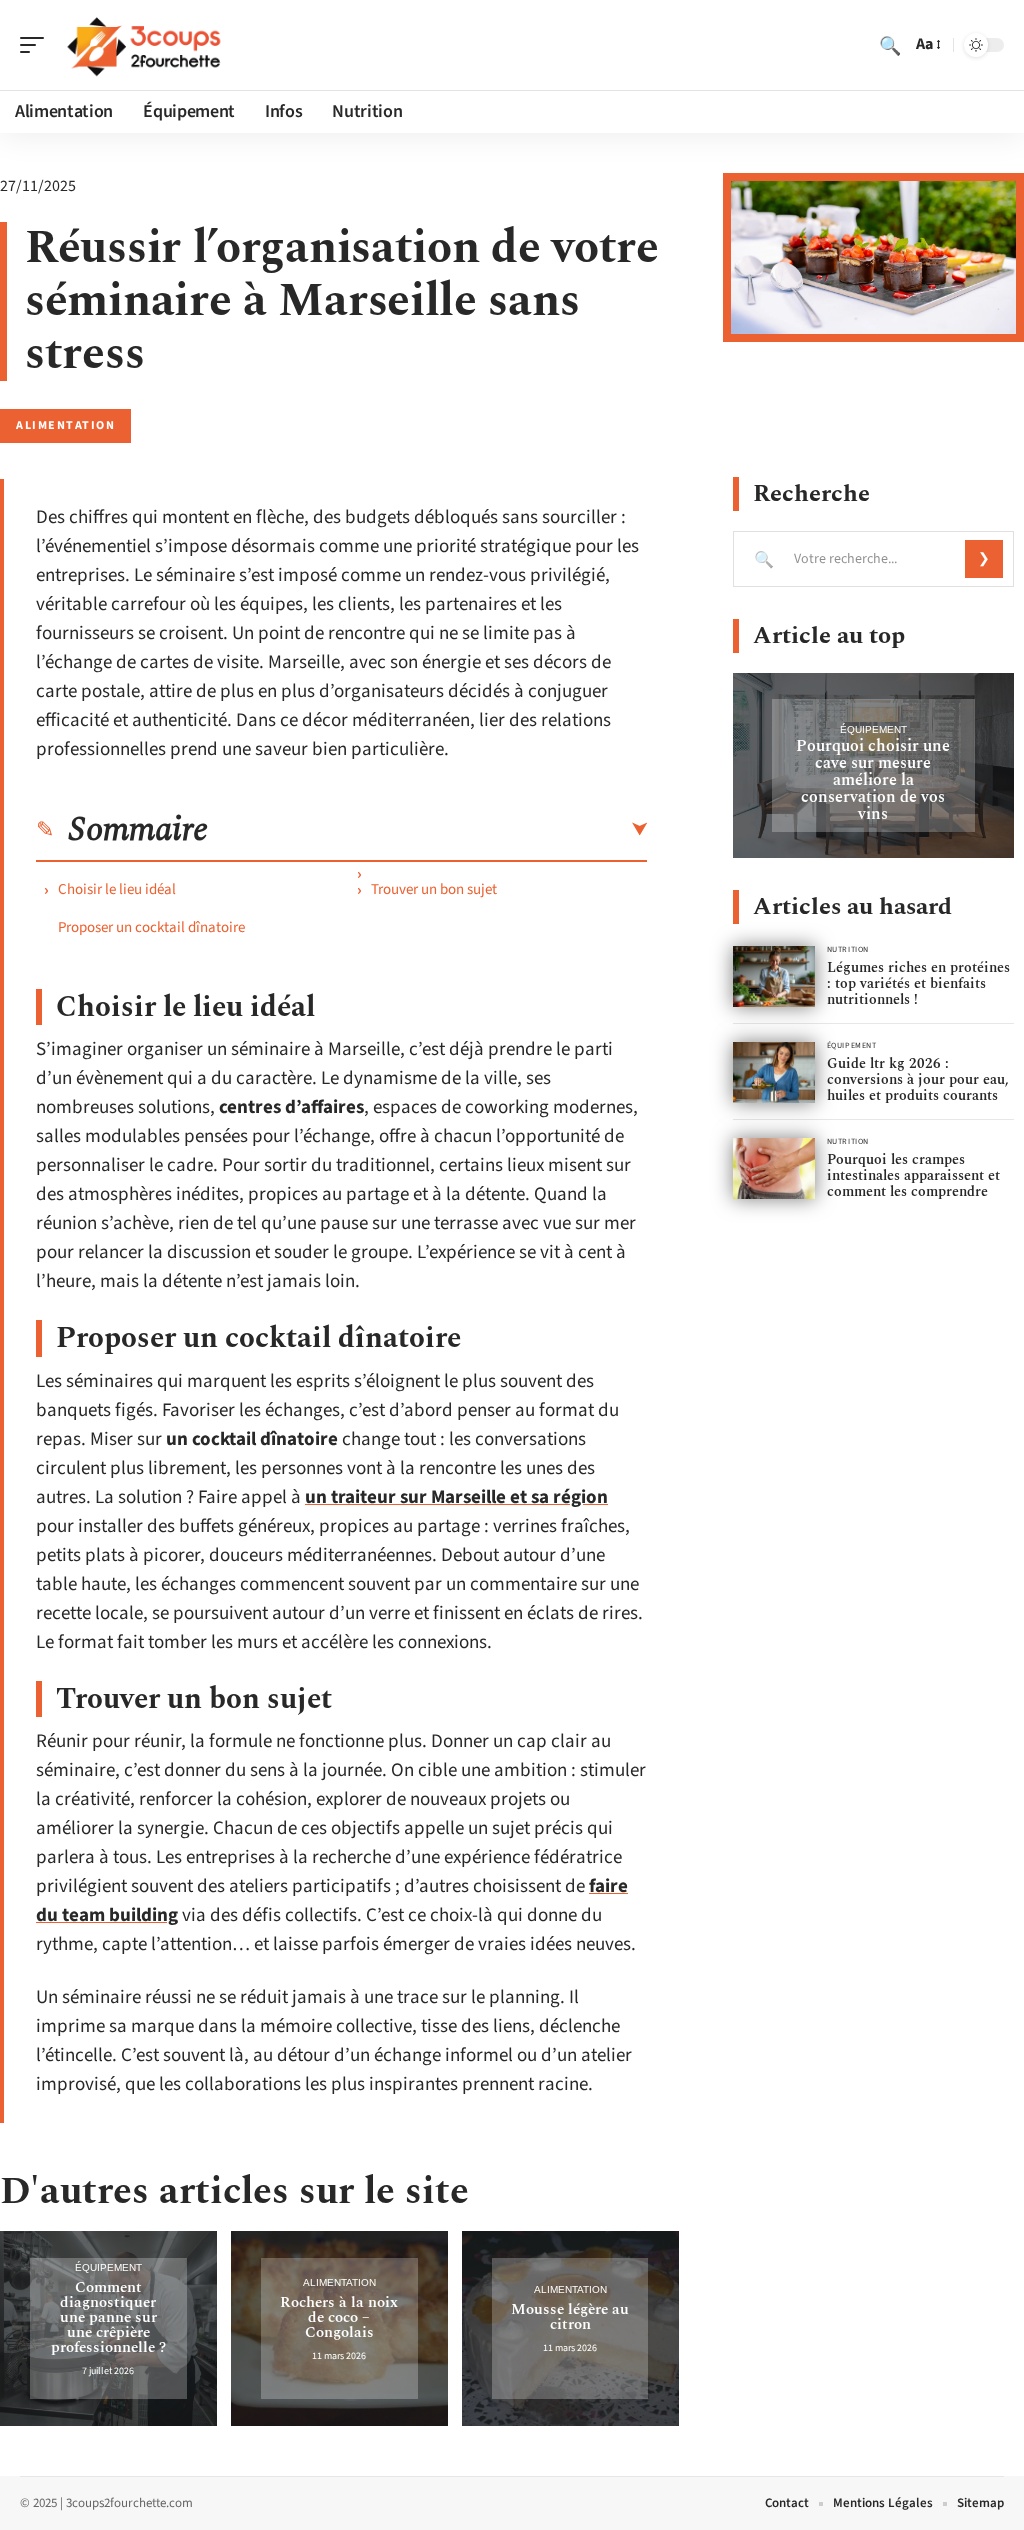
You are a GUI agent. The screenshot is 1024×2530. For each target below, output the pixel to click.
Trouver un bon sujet (434, 889)
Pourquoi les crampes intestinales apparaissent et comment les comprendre (913, 1175)
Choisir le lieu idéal (117, 889)
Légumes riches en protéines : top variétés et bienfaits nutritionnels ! (918, 983)
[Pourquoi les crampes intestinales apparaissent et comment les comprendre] (774, 1168)
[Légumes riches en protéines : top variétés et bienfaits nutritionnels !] (774, 976)
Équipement (108, 2267)
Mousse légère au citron (570, 2317)
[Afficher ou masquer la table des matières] (427, 830)
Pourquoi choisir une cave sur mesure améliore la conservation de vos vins (873, 780)
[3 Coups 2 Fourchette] (144, 45)
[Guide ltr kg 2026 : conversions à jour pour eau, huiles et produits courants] (774, 1072)
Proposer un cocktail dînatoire (151, 927)
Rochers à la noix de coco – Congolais (339, 2317)
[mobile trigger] (37, 45)
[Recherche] (890, 45)
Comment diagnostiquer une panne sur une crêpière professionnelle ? (108, 2317)
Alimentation (65, 425)
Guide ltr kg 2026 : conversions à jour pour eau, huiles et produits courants (918, 1079)
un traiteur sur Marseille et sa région (456, 1497)
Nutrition (848, 949)
